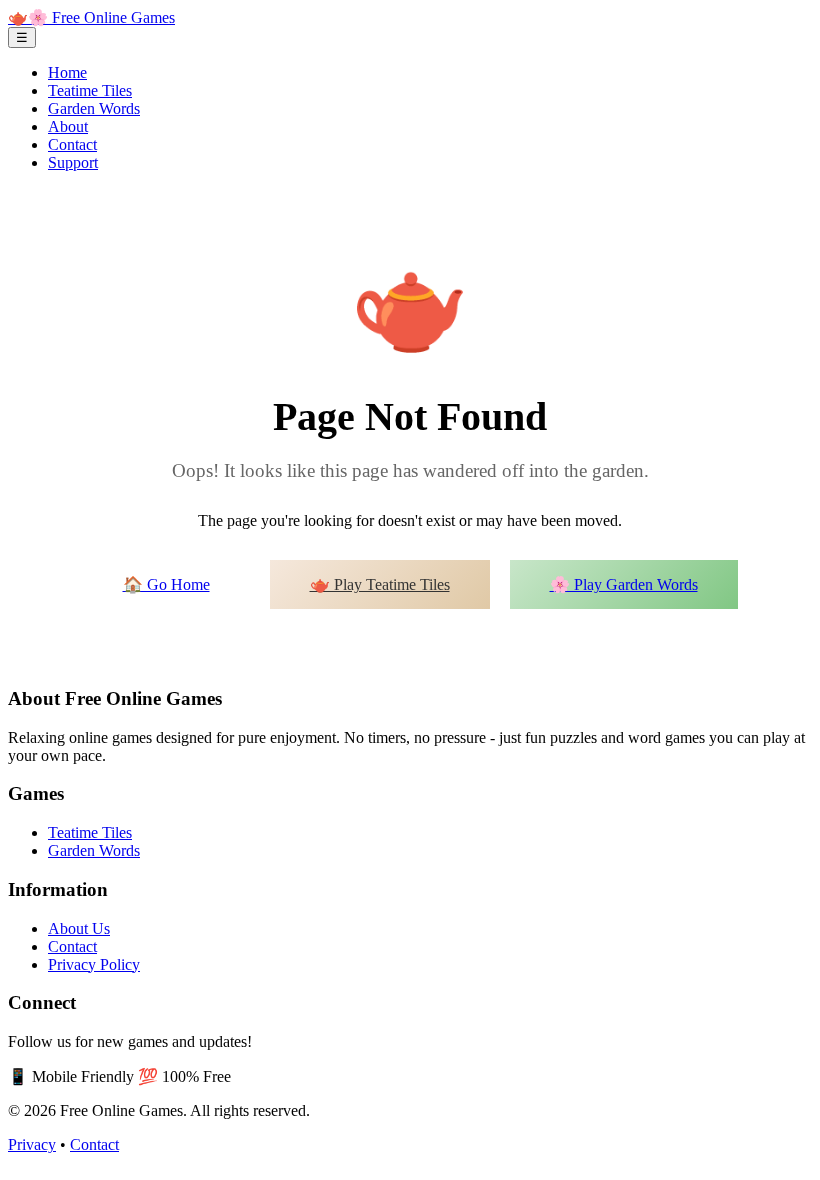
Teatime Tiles (90, 90)
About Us (79, 928)
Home (67, 72)
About (68, 126)
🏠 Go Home (166, 584)
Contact (72, 144)
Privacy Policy (94, 964)
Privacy (32, 1144)
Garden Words (94, 108)
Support (73, 162)
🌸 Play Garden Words (624, 584)
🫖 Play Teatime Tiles (380, 584)
